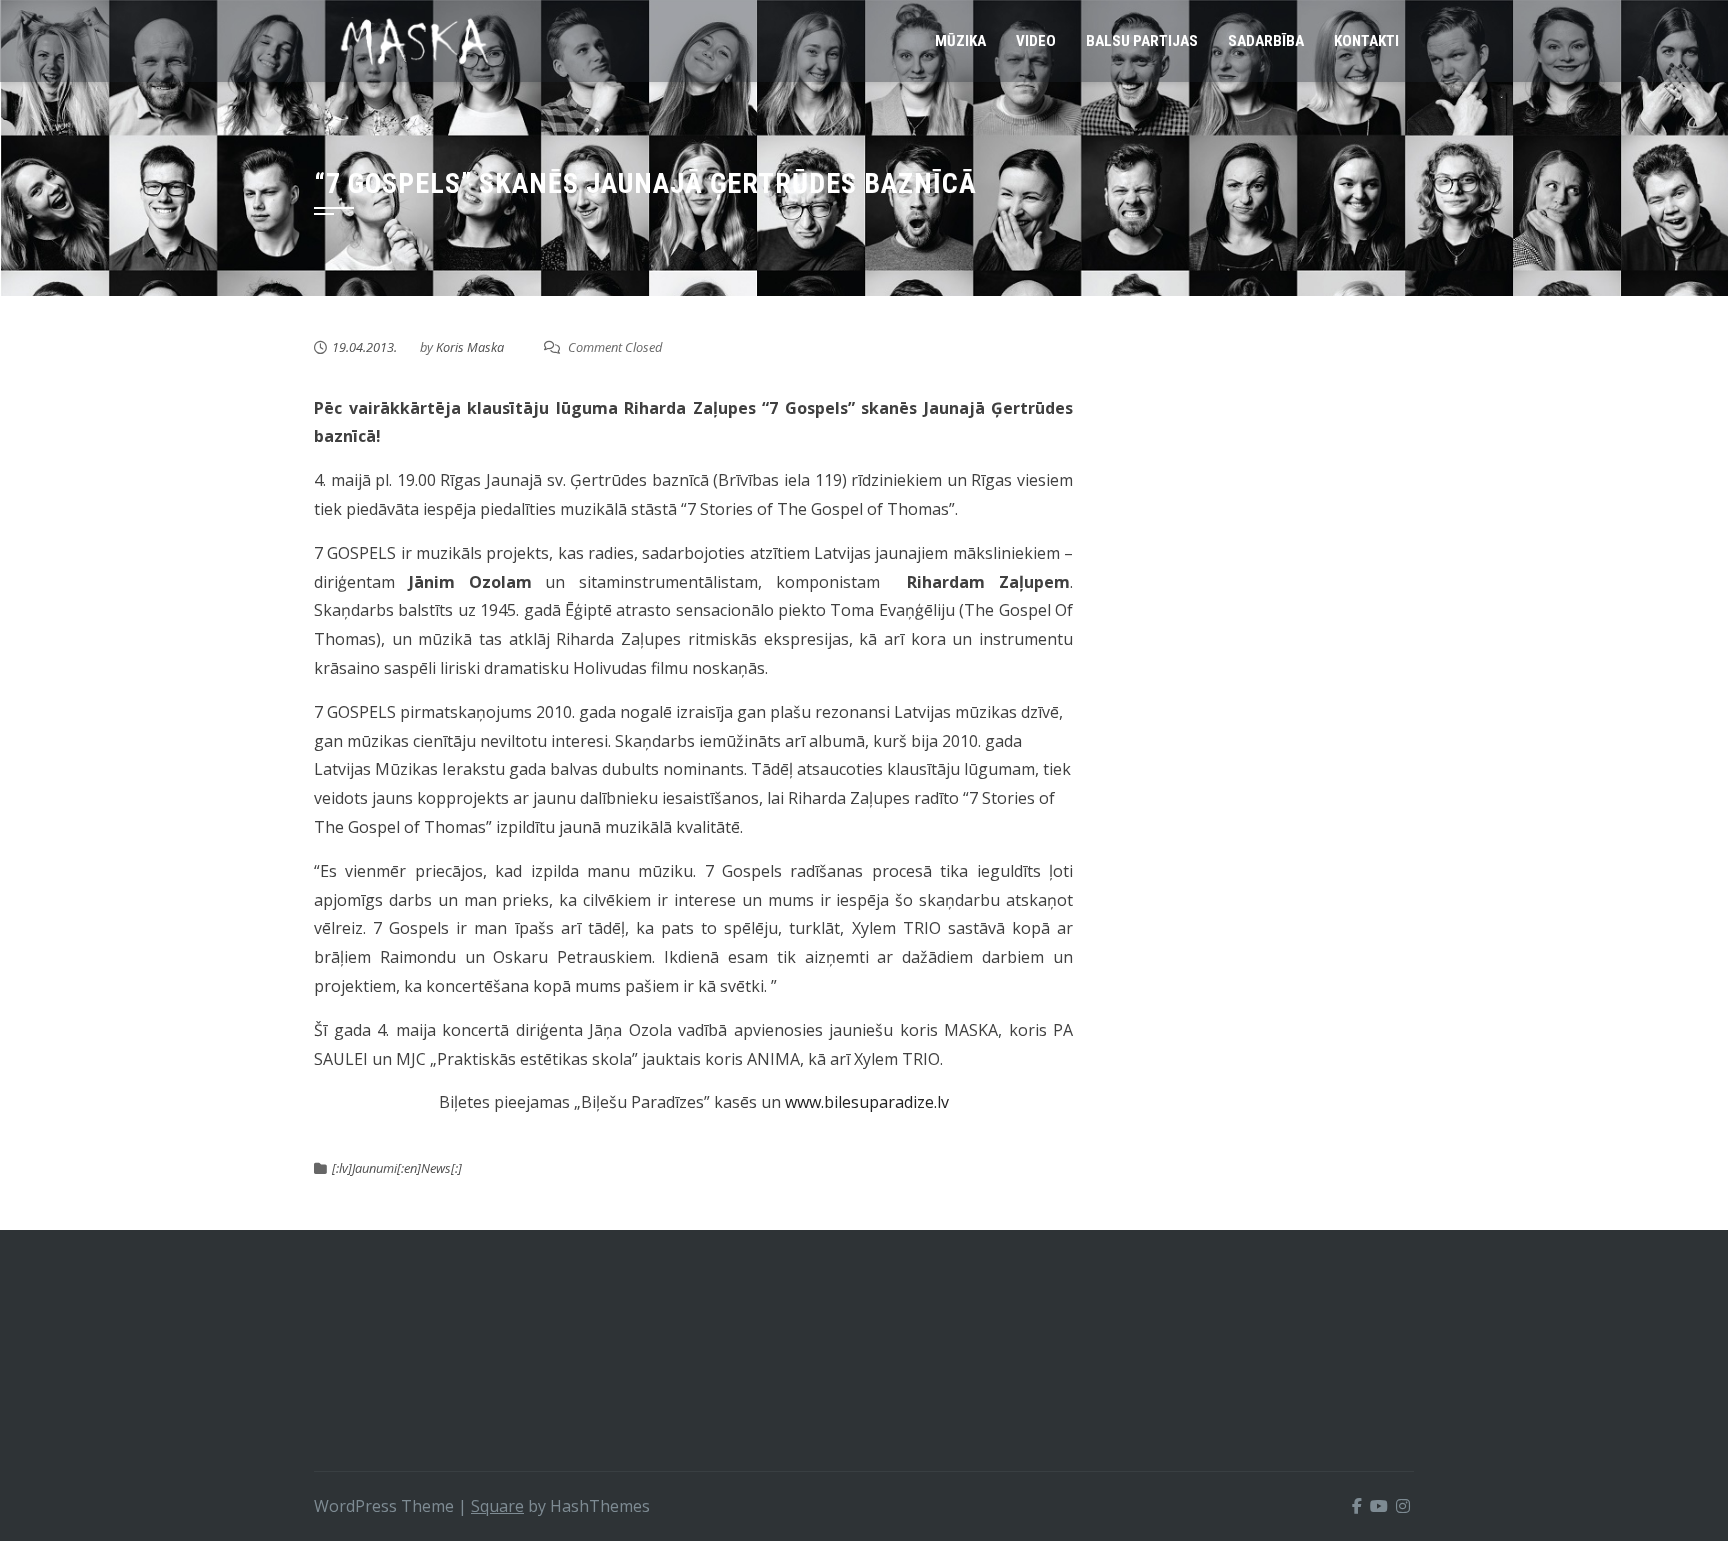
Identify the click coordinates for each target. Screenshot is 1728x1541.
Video (1036, 41)
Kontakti (1366, 41)
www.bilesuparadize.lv (867, 1102)
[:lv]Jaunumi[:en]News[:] (397, 1168)
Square (497, 1506)
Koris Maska (470, 347)
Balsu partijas (1142, 41)
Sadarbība (1266, 41)
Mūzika (960, 41)
